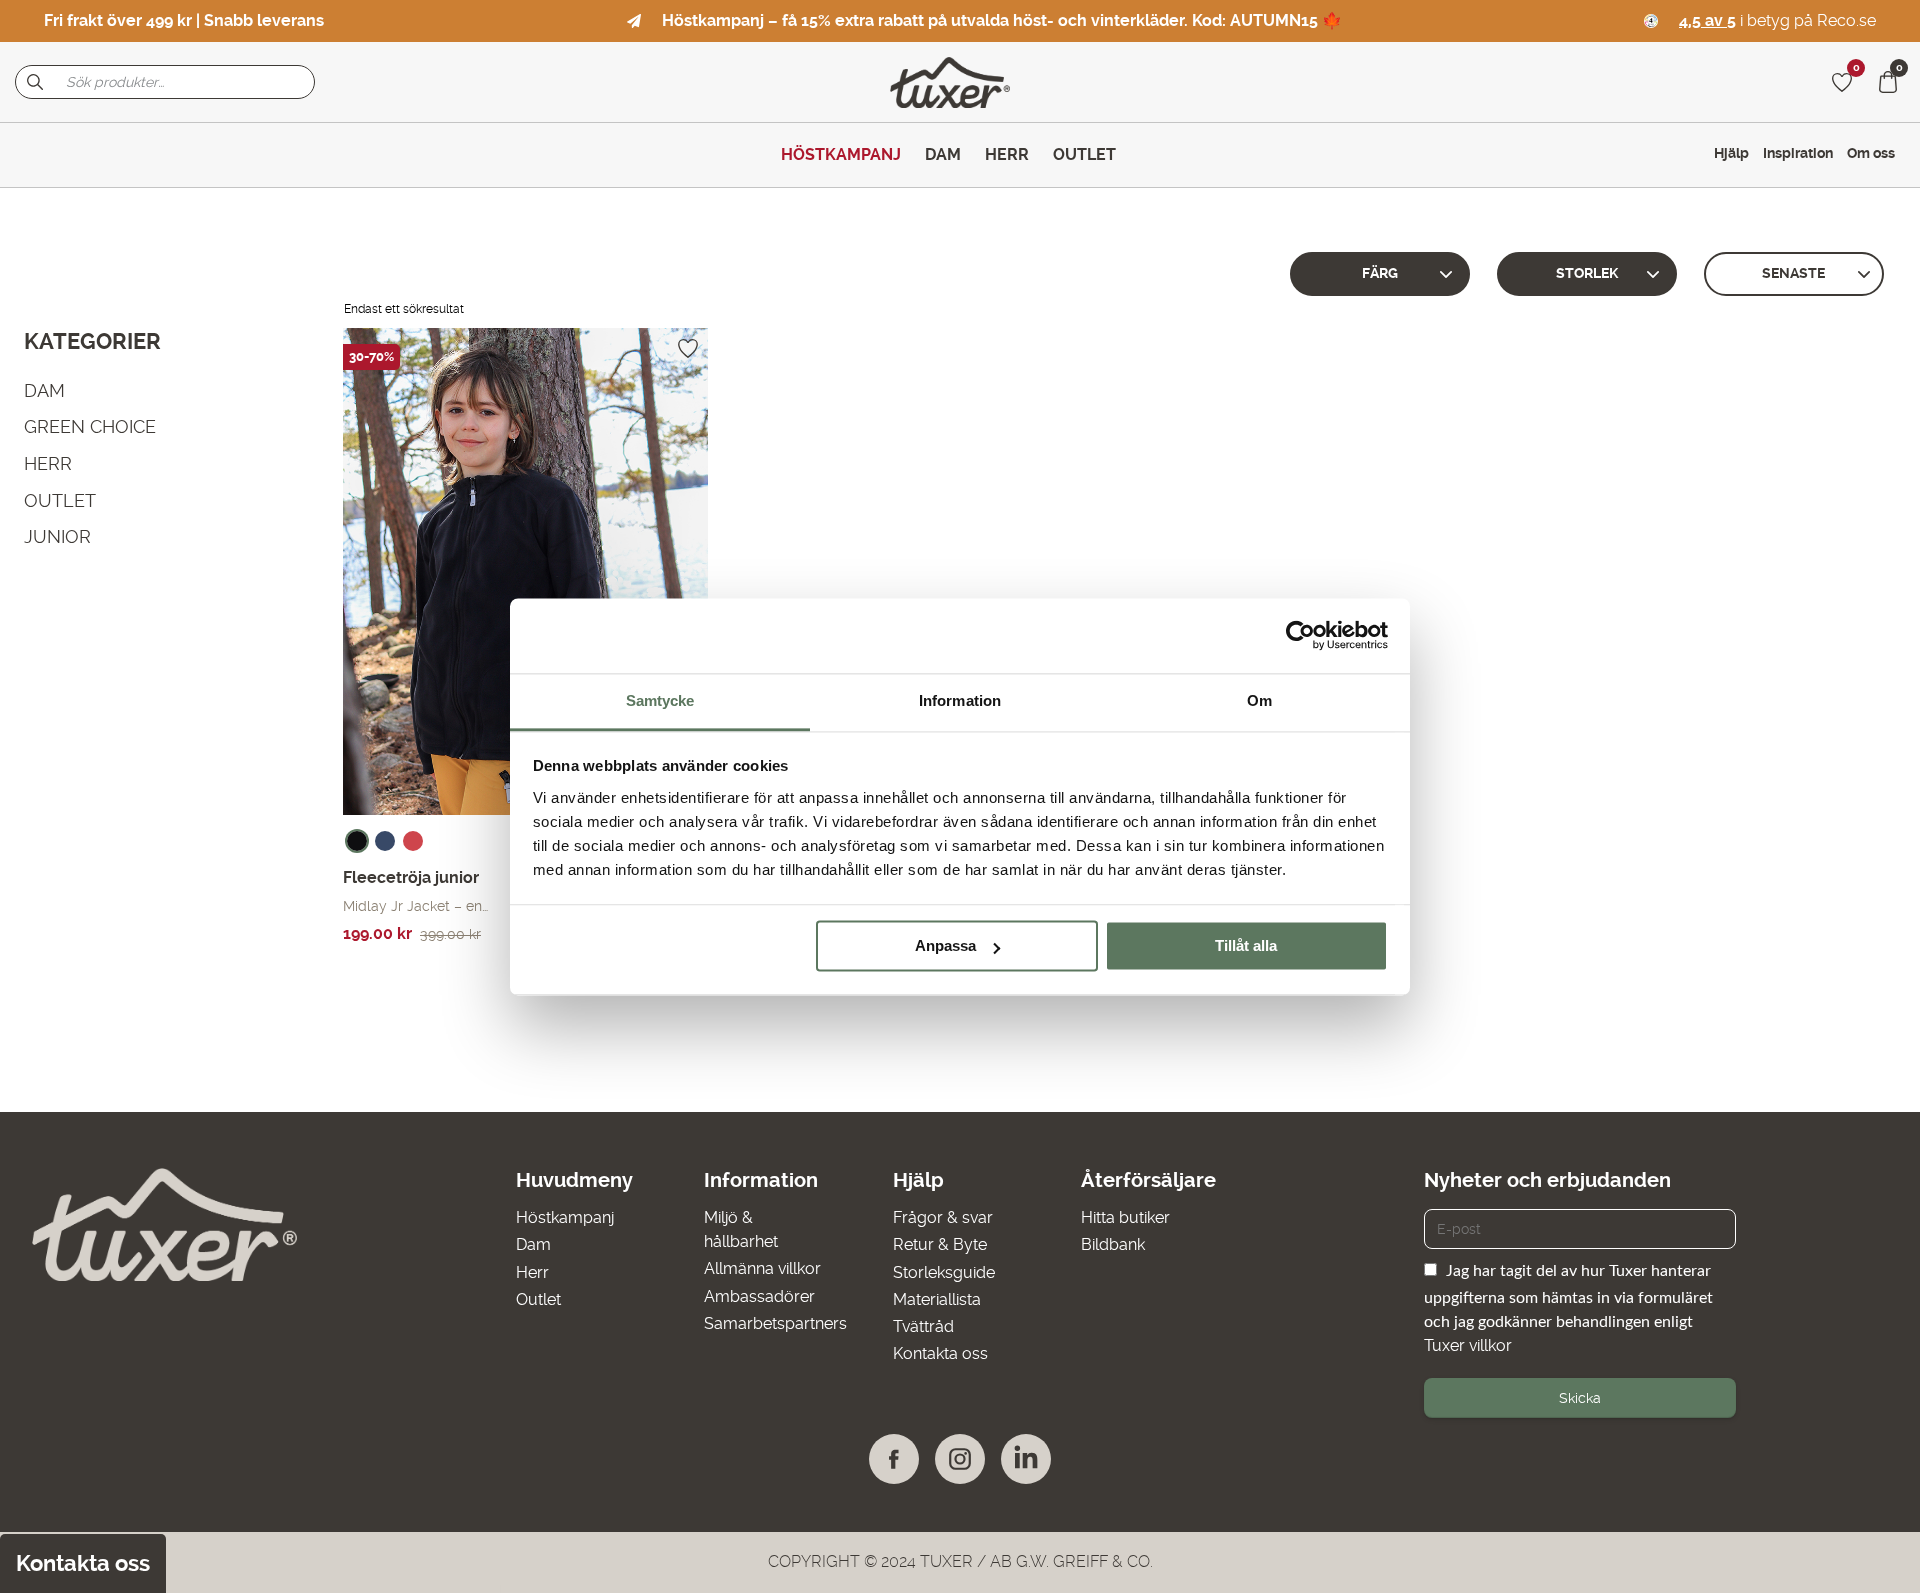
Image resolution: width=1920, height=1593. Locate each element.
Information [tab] (960, 700)
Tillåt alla (1246, 945)
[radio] (357, 841)
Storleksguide (944, 1272)
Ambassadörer (759, 1296)
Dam (533, 1244)
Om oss (1871, 153)
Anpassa (945, 945)
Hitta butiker (1125, 1217)
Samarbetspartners (775, 1323)
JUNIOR (57, 536)
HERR (48, 463)
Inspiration (1798, 153)
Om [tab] (1259, 700)
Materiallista (937, 1299)
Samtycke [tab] (660, 700)
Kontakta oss (940, 1353)
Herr (532, 1272)
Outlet (538, 1299)
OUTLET (60, 499)
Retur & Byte (940, 1244)
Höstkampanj (565, 1217)
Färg (1380, 273)
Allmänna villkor (762, 1268)
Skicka (1580, 1398)
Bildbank (1113, 1244)
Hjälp (1731, 153)
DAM (44, 390)
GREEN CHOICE (90, 426)
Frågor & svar (943, 1217)
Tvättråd (923, 1326)
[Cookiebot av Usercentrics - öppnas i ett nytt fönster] (1300, 635)
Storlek (1587, 273)
